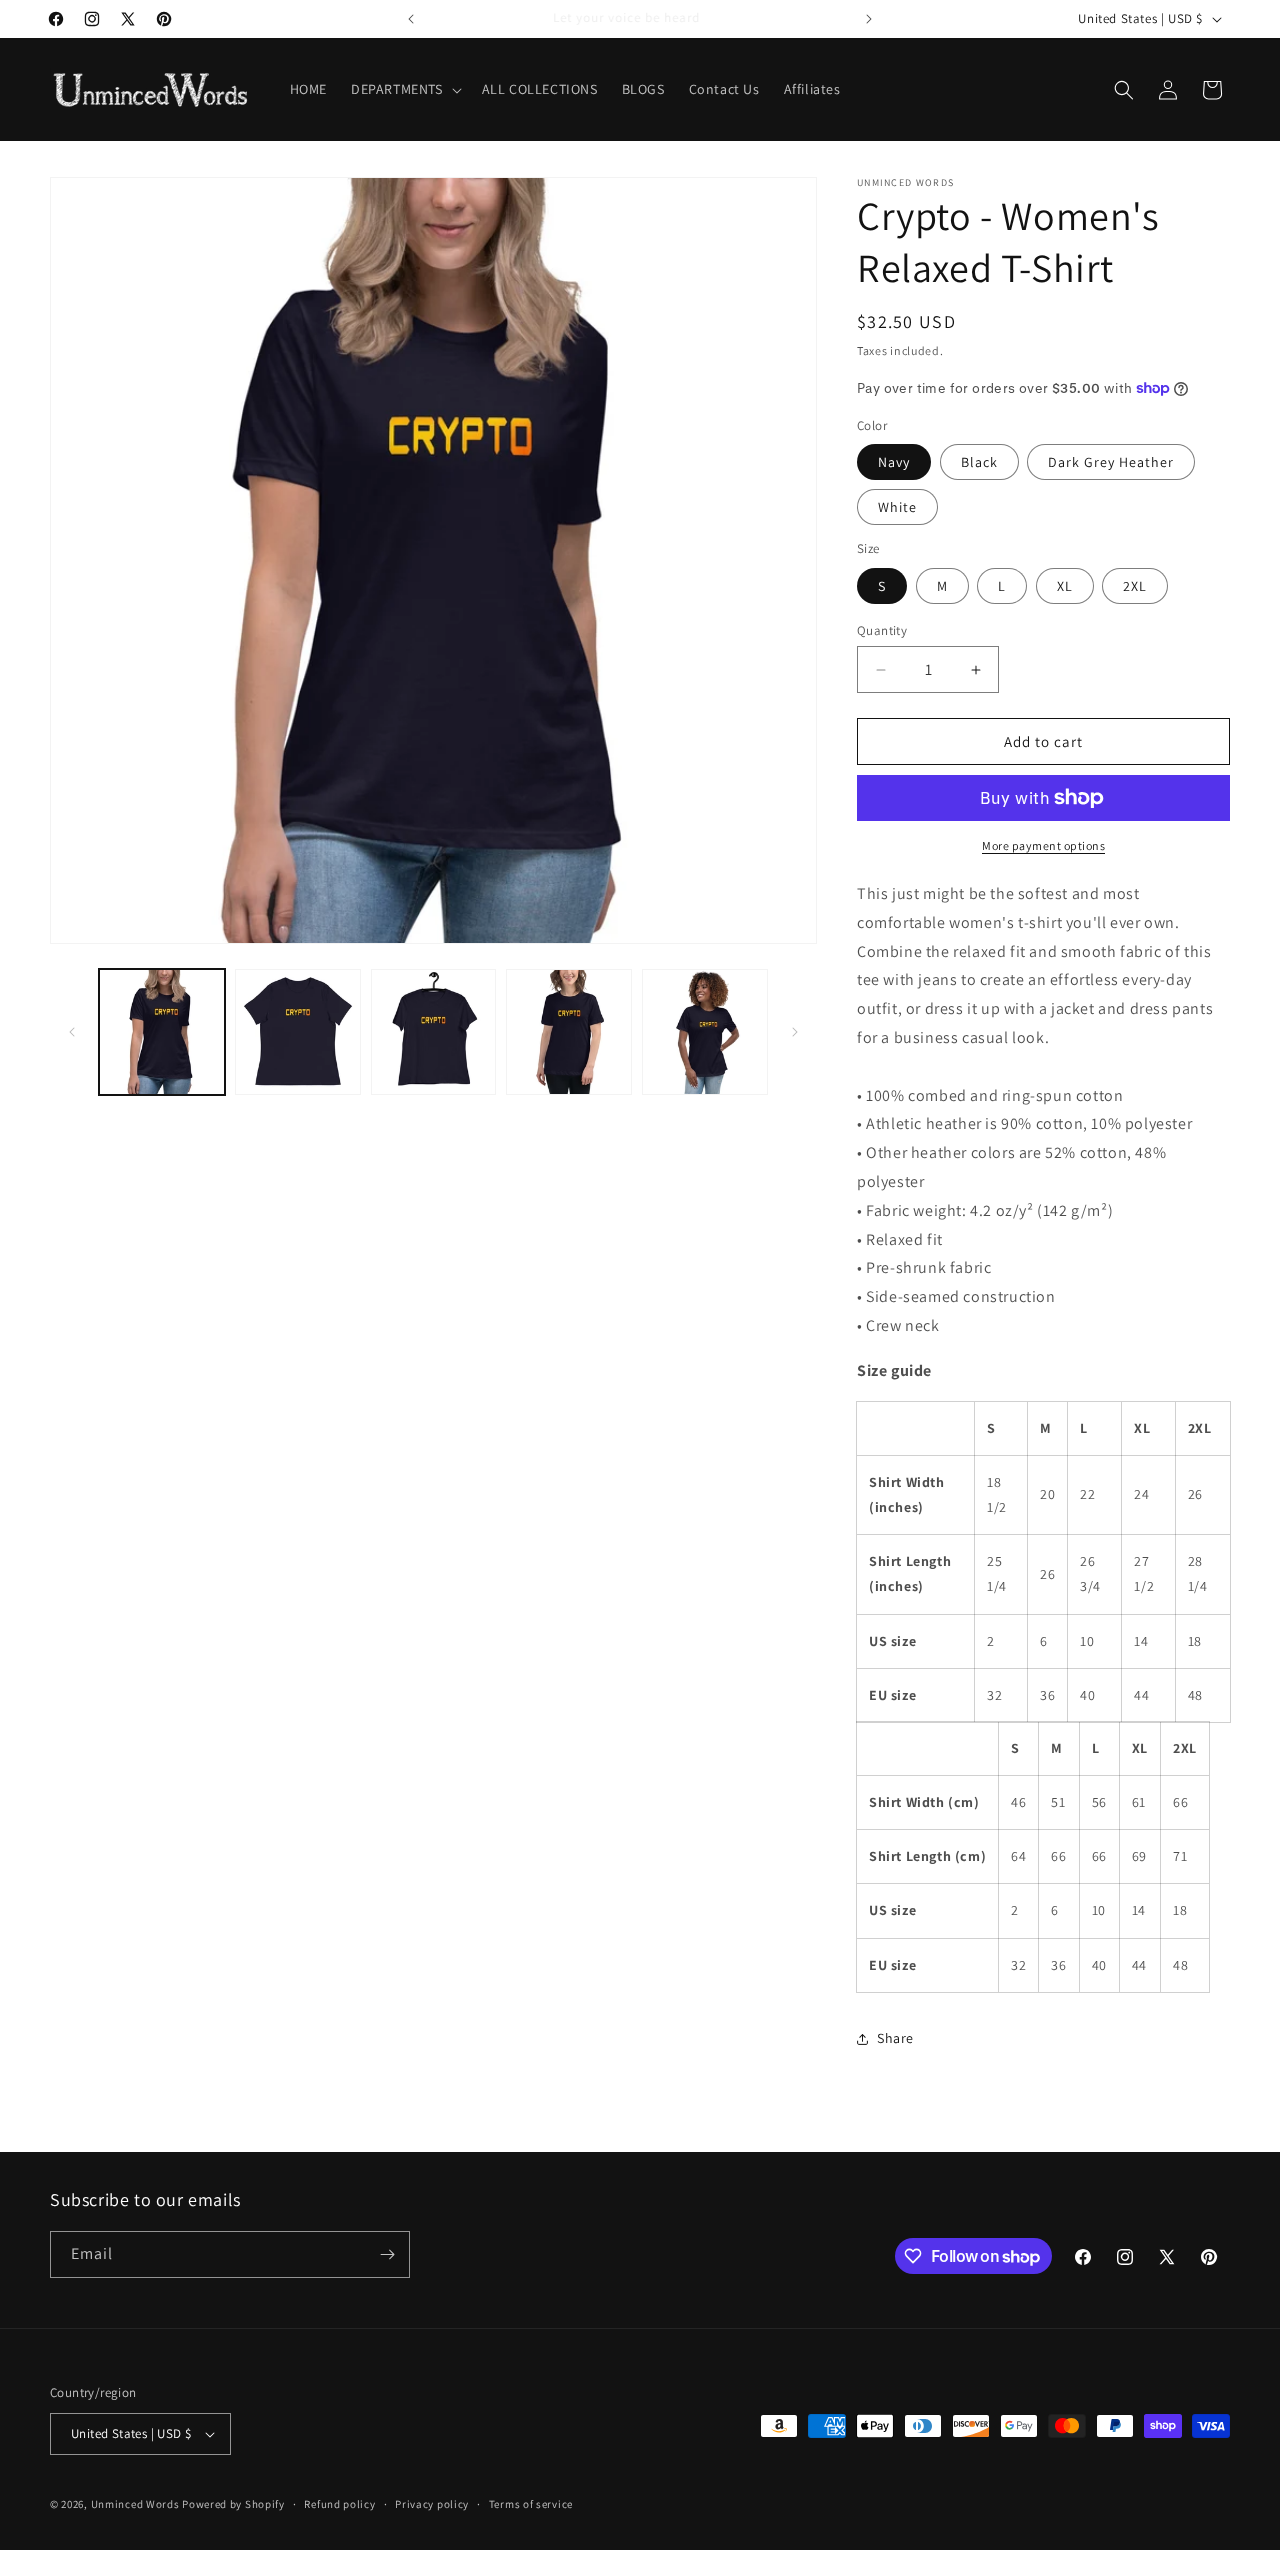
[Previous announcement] (411, 19)
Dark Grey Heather (1111, 462)
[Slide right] (795, 1032)
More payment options (1043, 845)
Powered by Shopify (233, 2504)
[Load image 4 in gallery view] (569, 1032)
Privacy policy (432, 2504)
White (897, 507)
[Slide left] (72, 1032)
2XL (1135, 586)
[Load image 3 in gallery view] (434, 1032)
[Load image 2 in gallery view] (298, 1032)
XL (1065, 586)
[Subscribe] (387, 2254)
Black (979, 462)
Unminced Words (135, 2504)
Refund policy (339, 2504)
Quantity (882, 630)
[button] (404, 89)
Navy (894, 462)
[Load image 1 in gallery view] (162, 1032)
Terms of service (531, 2504)
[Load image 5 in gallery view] (705, 1032)
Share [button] (895, 2038)
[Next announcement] (869, 19)
